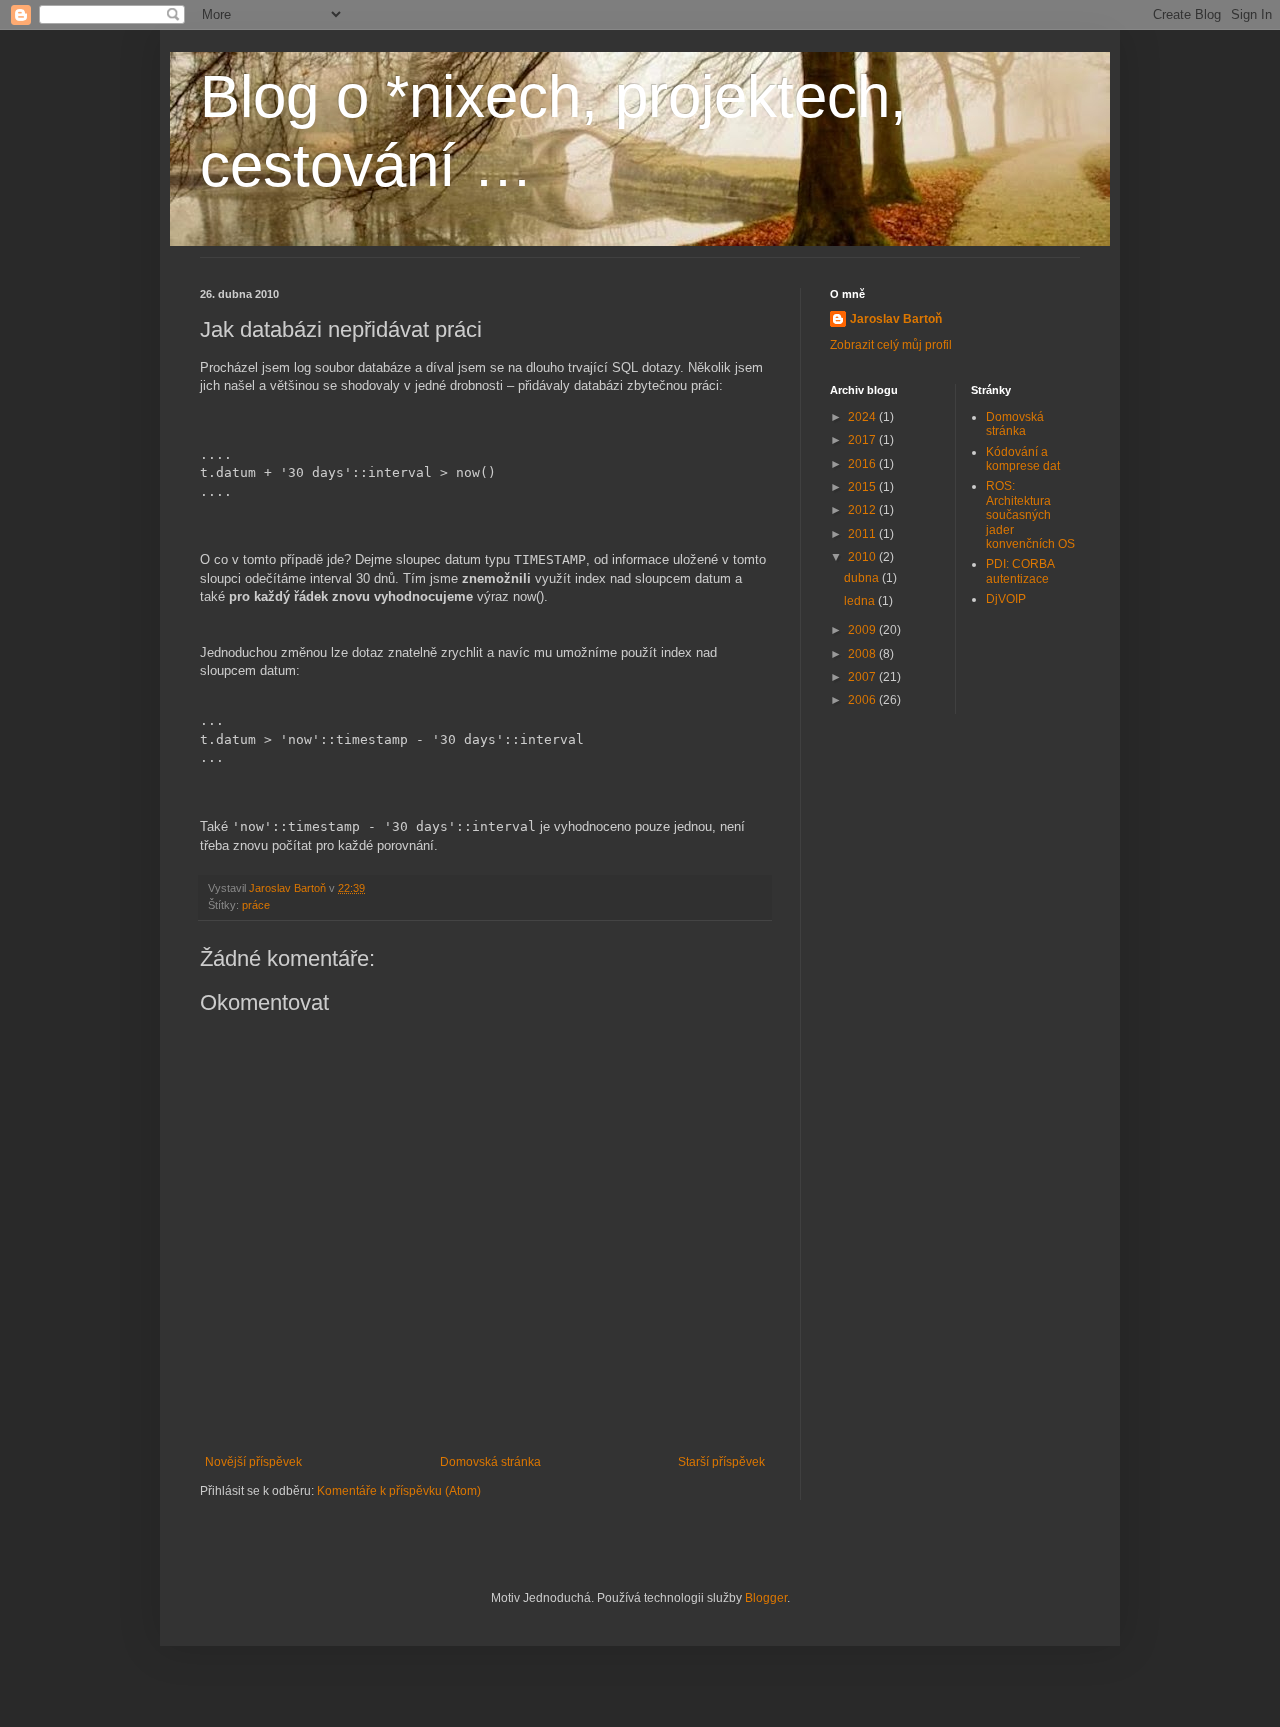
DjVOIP (1006, 599)
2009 (863, 630)
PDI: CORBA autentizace (1020, 571)
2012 (863, 510)
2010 (863, 557)
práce (256, 905)
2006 (863, 700)
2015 (863, 487)
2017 (863, 440)
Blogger (766, 1598)
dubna (863, 578)
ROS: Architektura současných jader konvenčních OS (1030, 515)
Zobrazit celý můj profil (891, 345)
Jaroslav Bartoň (896, 319)
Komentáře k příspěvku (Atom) (399, 1491)
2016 (863, 464)
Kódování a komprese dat (1023, 459)
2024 (863, 417)
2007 (863, 677)
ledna (861, 601)
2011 (863, 534)
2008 (863, 654)
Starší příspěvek (721, 1462)
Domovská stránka (490, 1462)
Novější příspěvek (253, 1462)
